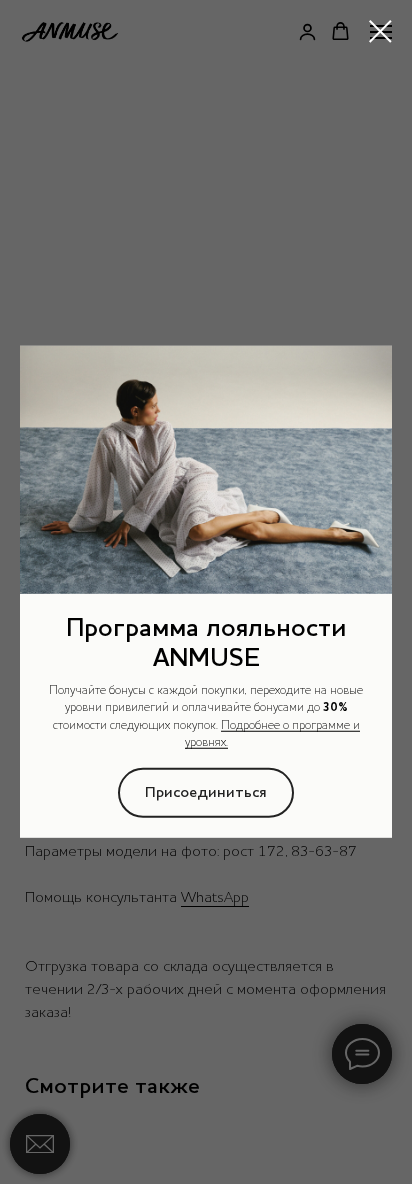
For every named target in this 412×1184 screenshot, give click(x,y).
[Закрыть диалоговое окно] (380, 31)
